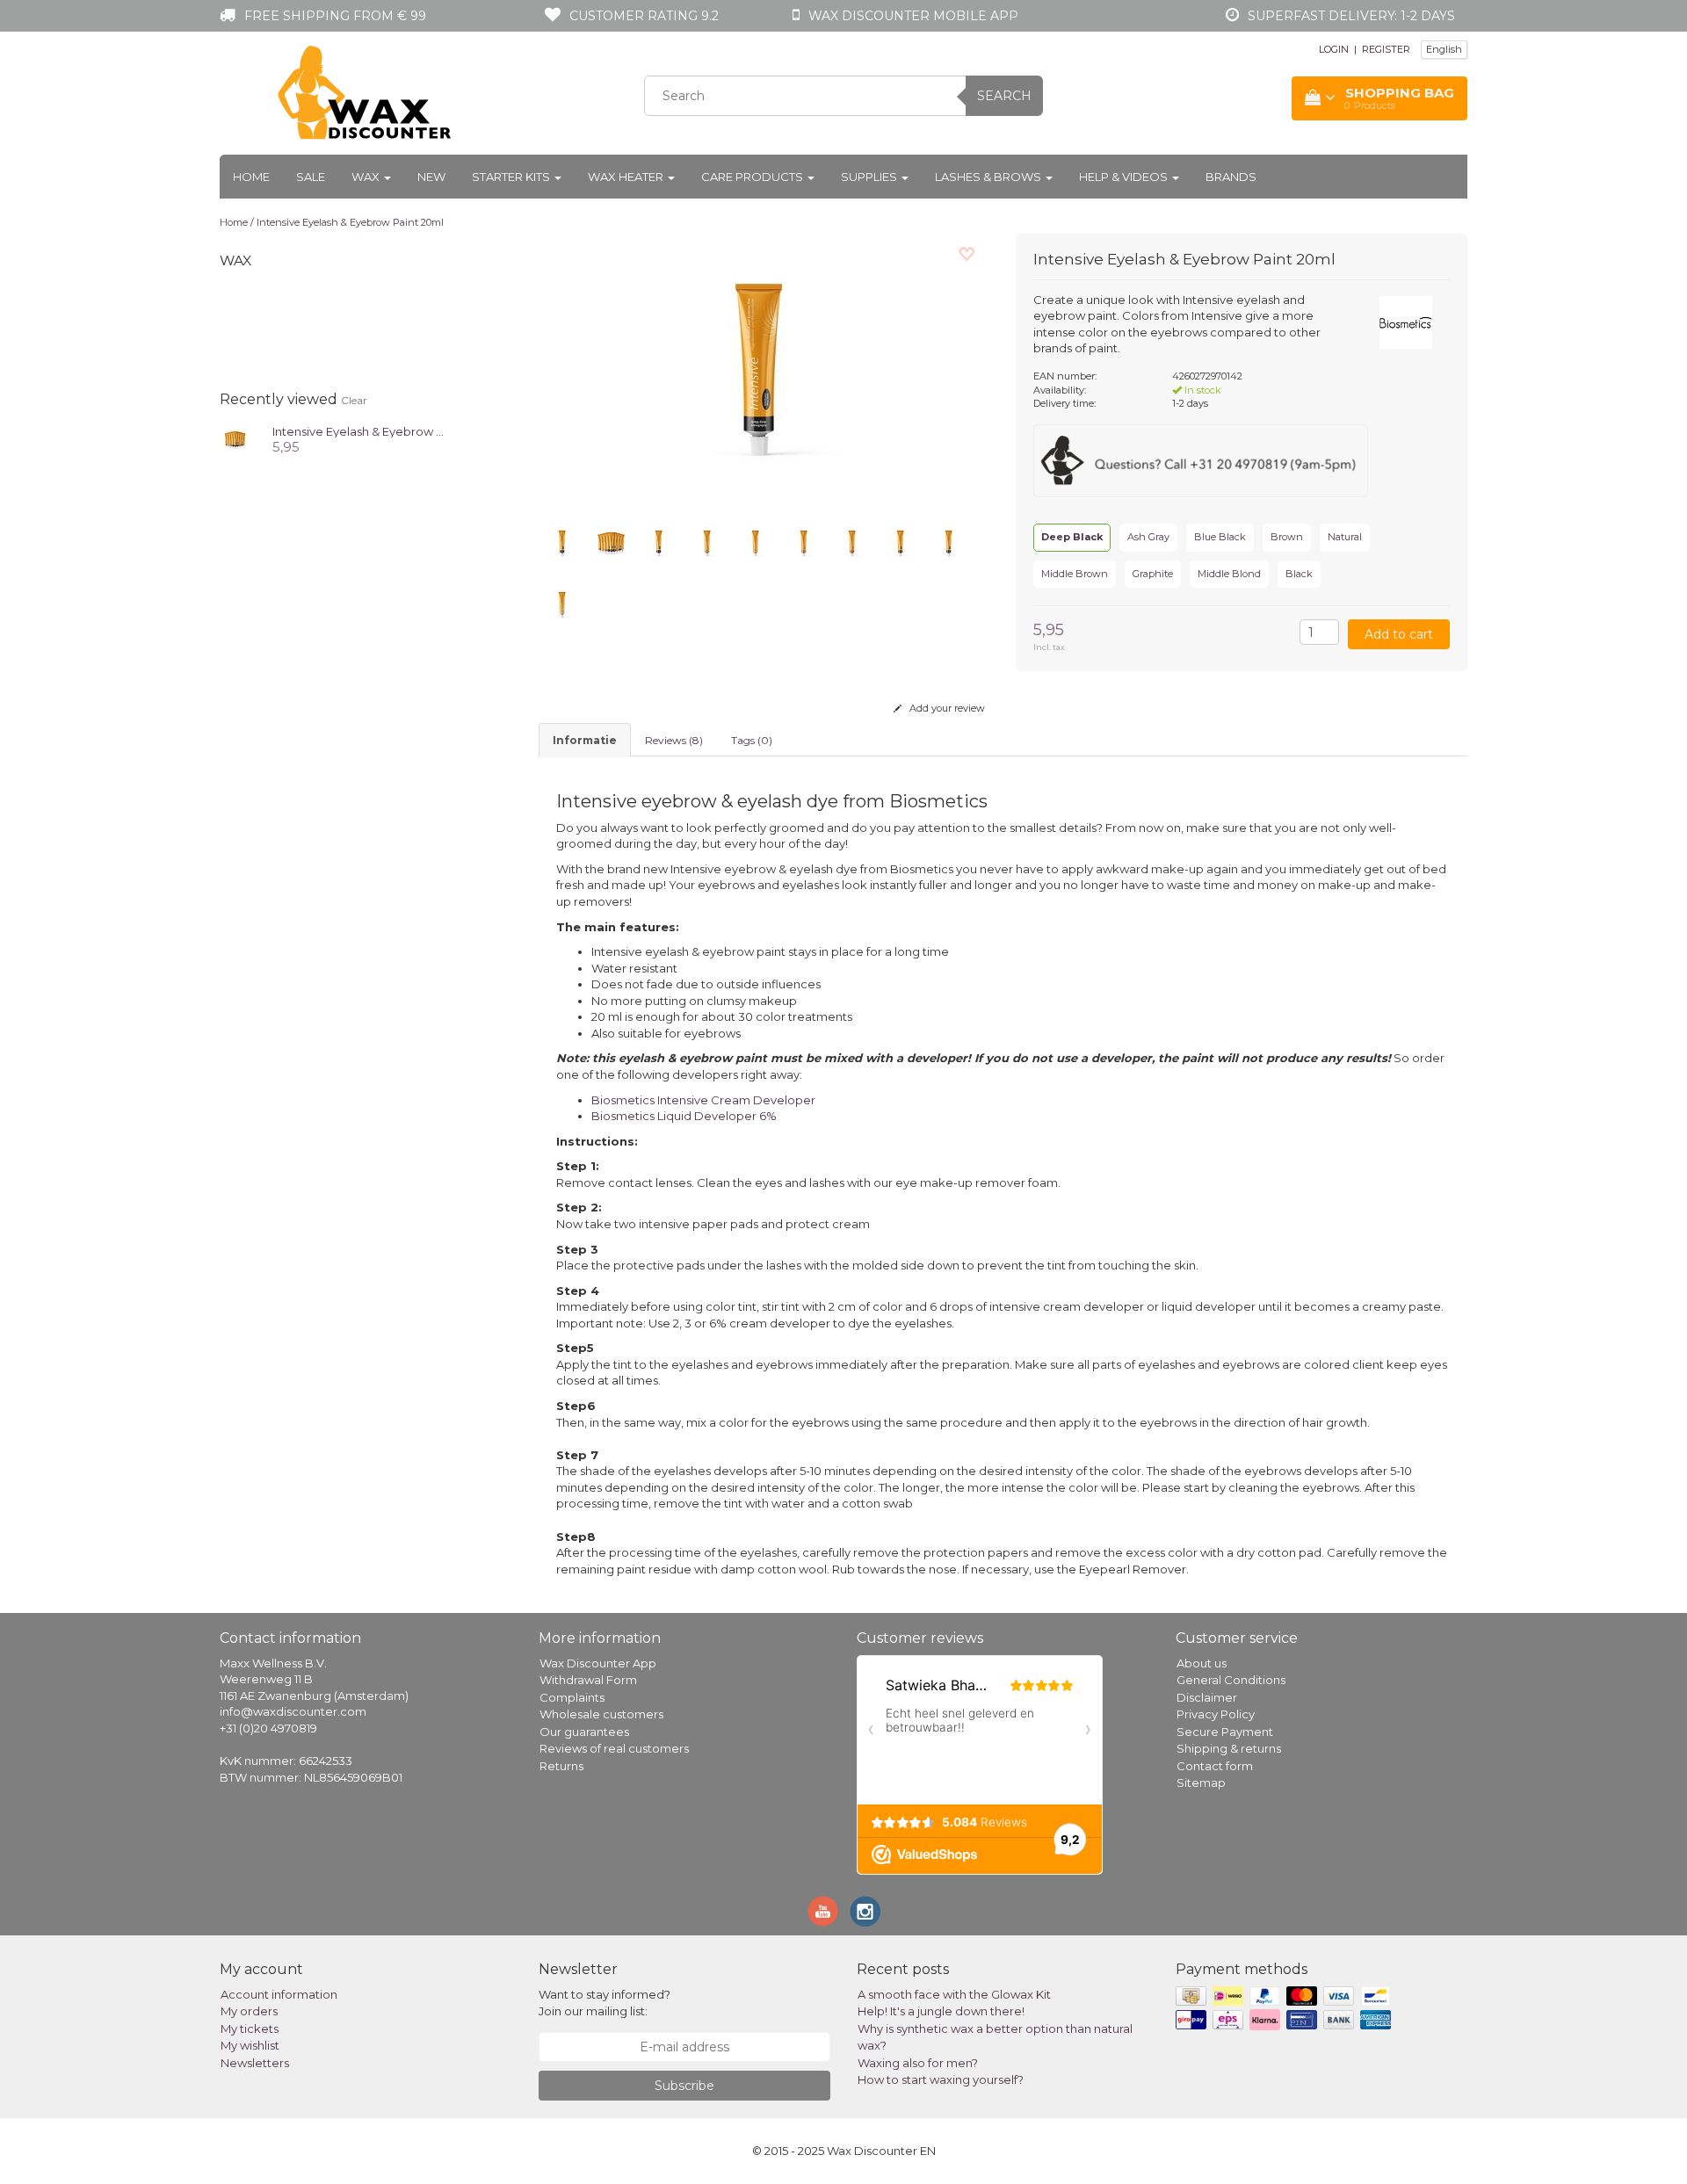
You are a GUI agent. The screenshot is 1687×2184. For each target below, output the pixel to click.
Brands (1231, 177)
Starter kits (512, 177)
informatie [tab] (585, 740)
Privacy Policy (1216, 1714)
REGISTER (1386, 49)
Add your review (946, 708)
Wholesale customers (601, 1714)
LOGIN (1334, 49)
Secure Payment (1225, 1732)
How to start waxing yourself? (941, 2079)
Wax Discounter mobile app (913, 16)
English (1444, 49)
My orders (249, 2011)
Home (251, 177)
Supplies (870, 177)
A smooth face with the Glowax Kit (954, 1994)
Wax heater (627, 177)
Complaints (572, 1697)
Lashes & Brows (989, 177)
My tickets (250, 2029)
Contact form (1215, 1766)
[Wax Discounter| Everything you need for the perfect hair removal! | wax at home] (366, 93)
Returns (561, 1766)
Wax (367, 177)
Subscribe (684, 2086)
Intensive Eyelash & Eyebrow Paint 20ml (350, 222)
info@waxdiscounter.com (293, 1711)
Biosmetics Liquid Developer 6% (684, 1116)
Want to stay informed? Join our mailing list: (605, 2003)
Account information (279, 1994)
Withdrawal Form (588, 1680)
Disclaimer (1207, 1697)
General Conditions (1231, 1680)
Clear (354, 400)
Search (1004, 96)
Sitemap (1201, 1783)
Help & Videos (1125, 177)
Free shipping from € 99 (335, 16)
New (431, 177)
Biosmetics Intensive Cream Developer (703, 1100)
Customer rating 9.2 (644, 16)
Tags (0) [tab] (752, 740)
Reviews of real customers (614, 1748)
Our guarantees (584, 1732)
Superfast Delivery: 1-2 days (1351, 16)
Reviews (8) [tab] (674, 740)
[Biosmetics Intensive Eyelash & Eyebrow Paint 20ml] (235, 438)
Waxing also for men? (918, 2063)
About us (1202, 1663)
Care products (753, 177)
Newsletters (255, 2063)
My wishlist (250, 2045)
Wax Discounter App (598, 1663)
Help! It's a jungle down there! (941, 2011)
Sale (311, 177)
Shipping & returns (1229, 1748)
